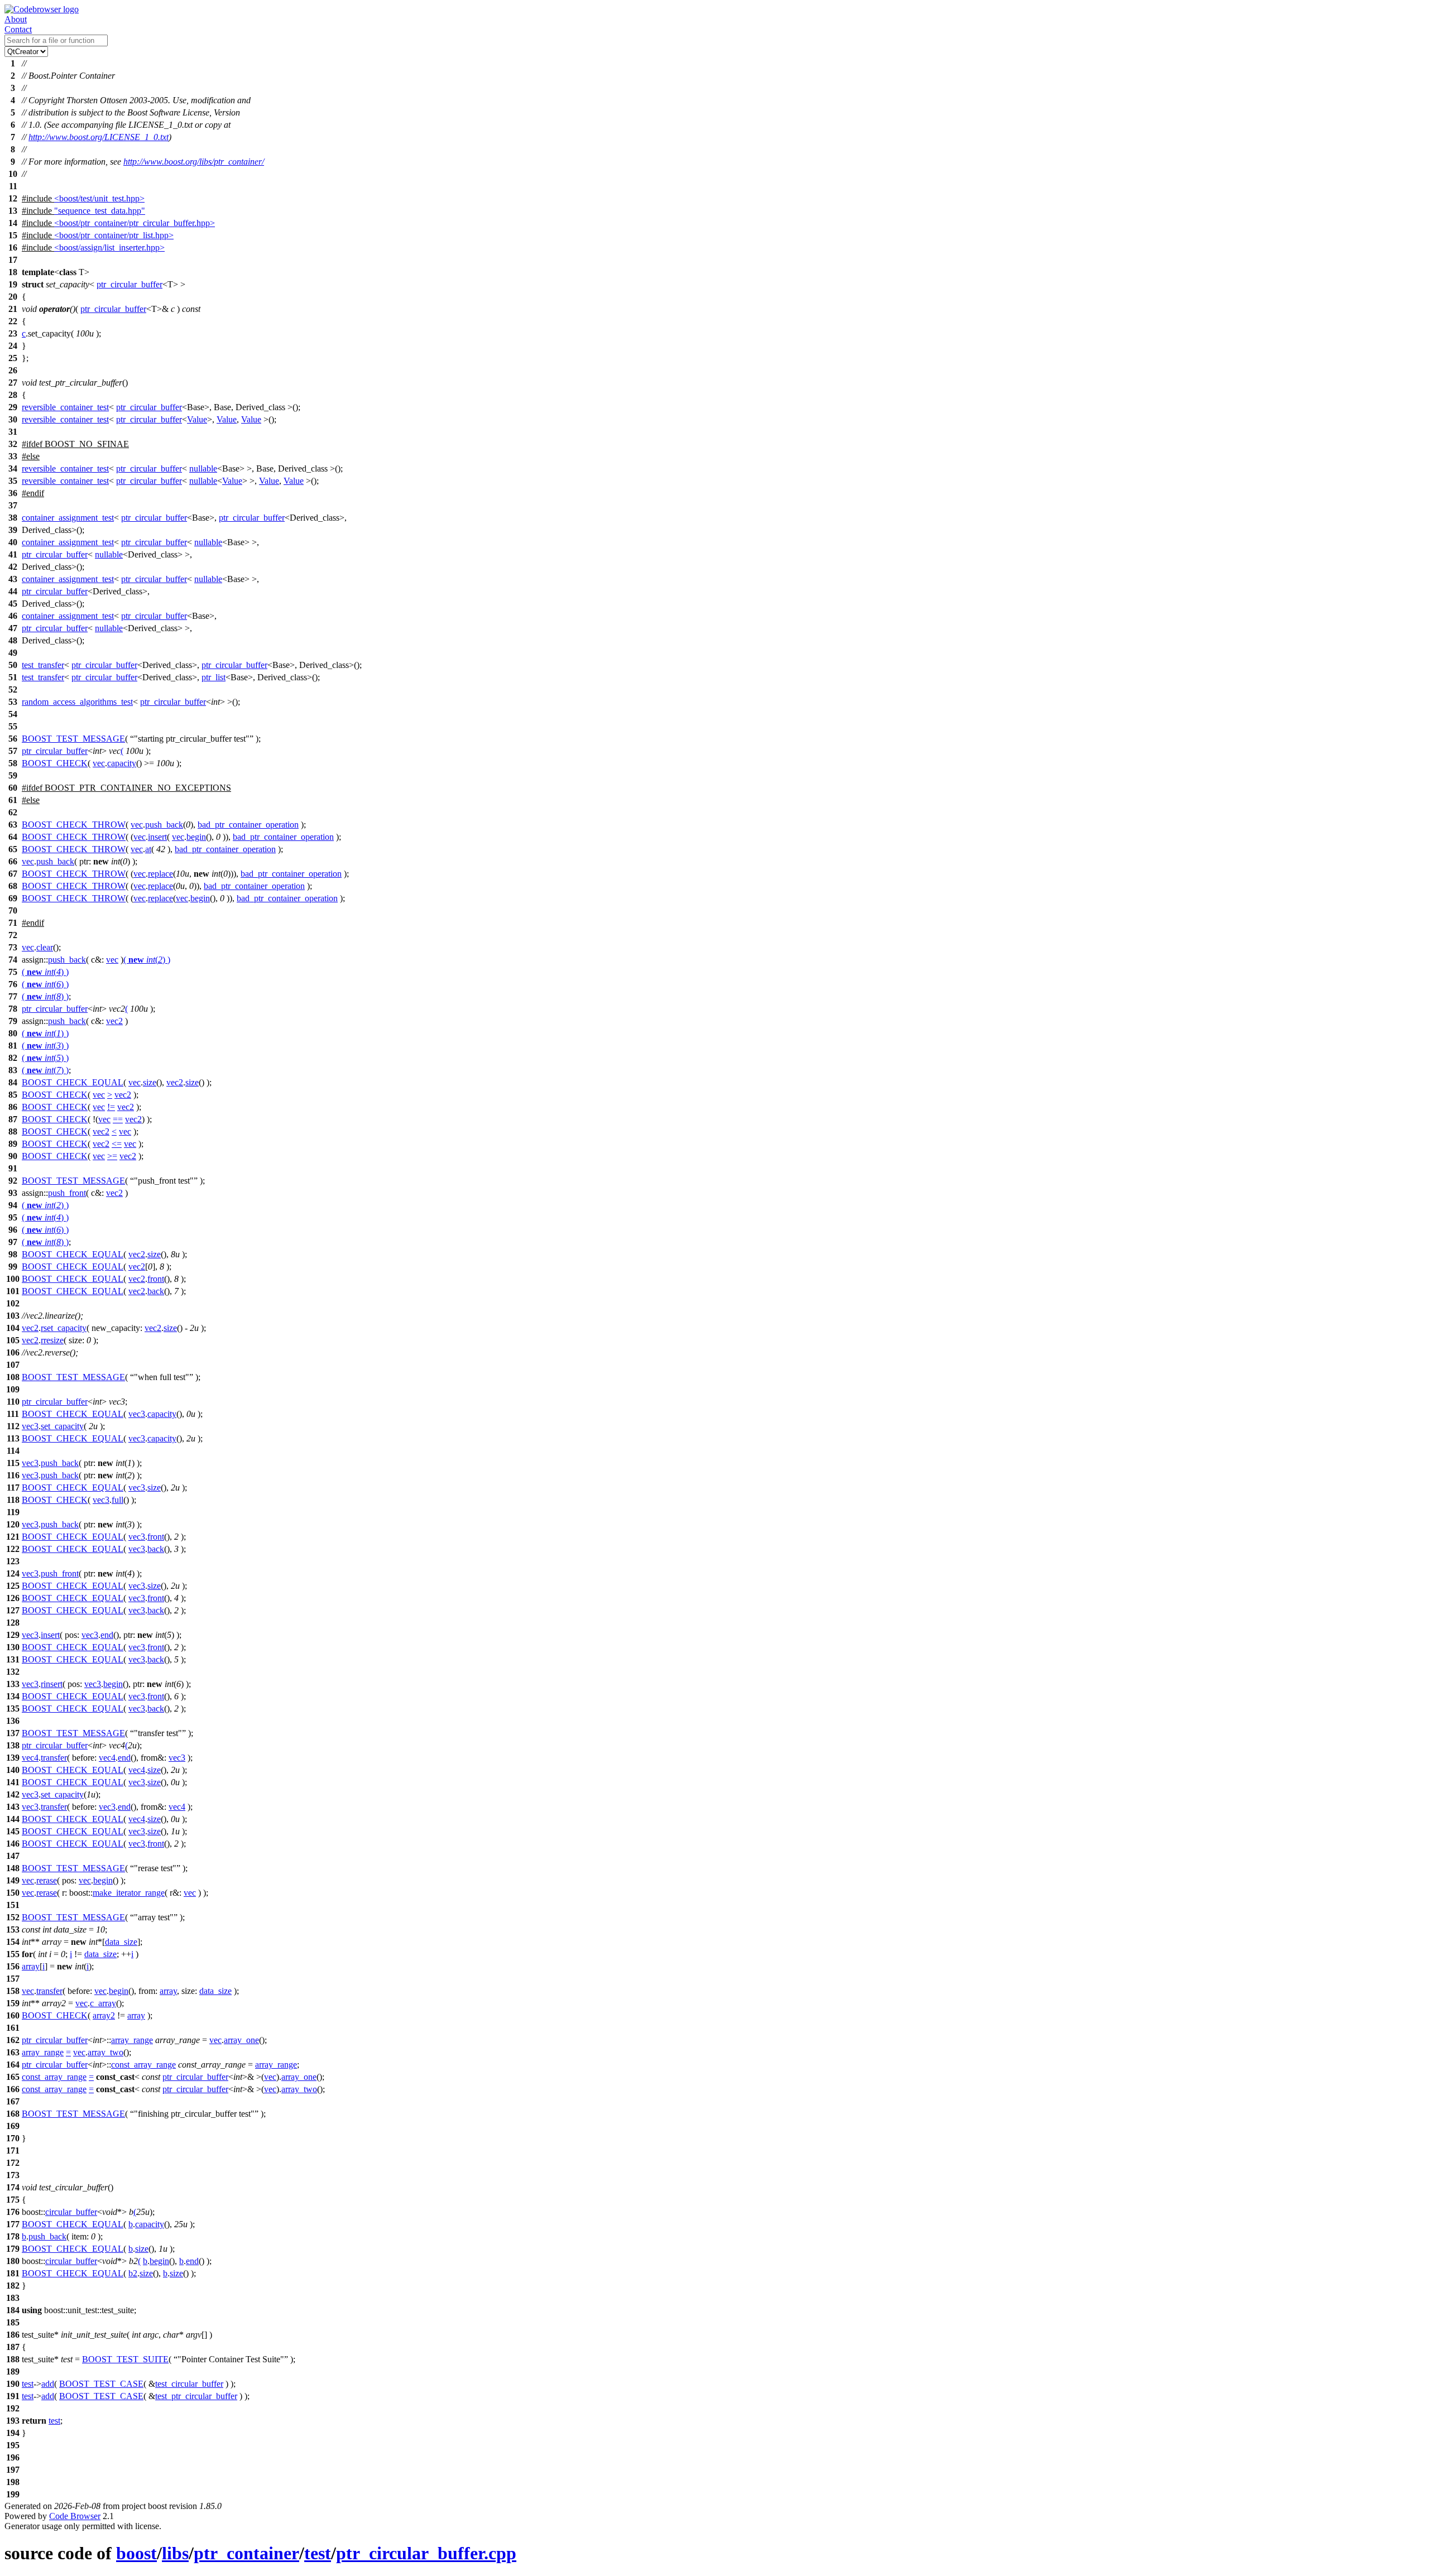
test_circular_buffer (189, 2384)
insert (157, 837)
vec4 (30, 1758)
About (16, 19)
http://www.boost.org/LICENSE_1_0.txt (99, 137)
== (118, 1119)
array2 (104, 2015)
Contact (18, 29)
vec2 (114, 1021)
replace (160, 874)
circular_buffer (71, 2212)
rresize (52, 1340)
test (28, 2384)
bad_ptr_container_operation (248, 825)
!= (111, 1107)
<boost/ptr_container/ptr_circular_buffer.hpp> (135, 223)
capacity (122, 763)
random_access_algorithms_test (77, 702)
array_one (241, 2040)
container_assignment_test (68, 518)
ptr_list (214, 677)
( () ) (147, 960)
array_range (132, 2040)
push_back (164, 825)
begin (196, 837)
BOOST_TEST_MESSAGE (73, 739)
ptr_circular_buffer (130, 284)
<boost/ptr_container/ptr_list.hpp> (114, 235)
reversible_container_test (65, 407)
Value (197, 419)
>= (112, 1156)
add (48, 2384)
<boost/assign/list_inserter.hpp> (109, 247)
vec (99, 763)
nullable (203, 468)
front (156, 1279)
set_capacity (62, 1426)
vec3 (137, 1414)
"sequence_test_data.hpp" (100, 211)
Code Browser (75, 2516)
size (150, 1082)
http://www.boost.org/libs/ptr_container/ (194, 162)
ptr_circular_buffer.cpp (426, 2553)
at (148, 849)
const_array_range (143, 2065)
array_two (106, 2052)
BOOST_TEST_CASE (101, 2384)
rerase (47, 1880)
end (107, 1635)
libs (175, 2553)
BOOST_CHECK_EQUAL (73, 1082)
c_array (103, 2003)
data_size (121, 1942)
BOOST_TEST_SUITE (125, 2359)
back (156, 1291)
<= (117, 1144)
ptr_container (246, 2553)
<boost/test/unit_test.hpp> (99, 198)
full (118, 1500)
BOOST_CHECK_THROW (74, 825)
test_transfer (43, 665)
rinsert (52, 1684)
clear (45, 947)
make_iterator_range (129, 1893)
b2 (133, 2273)
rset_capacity (64, 1328)
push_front (67, 1193)
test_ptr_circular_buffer (196, 2396)
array (31, 1966)
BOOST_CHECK (55, 763)
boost (136, 2553)
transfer (54, 1758)
